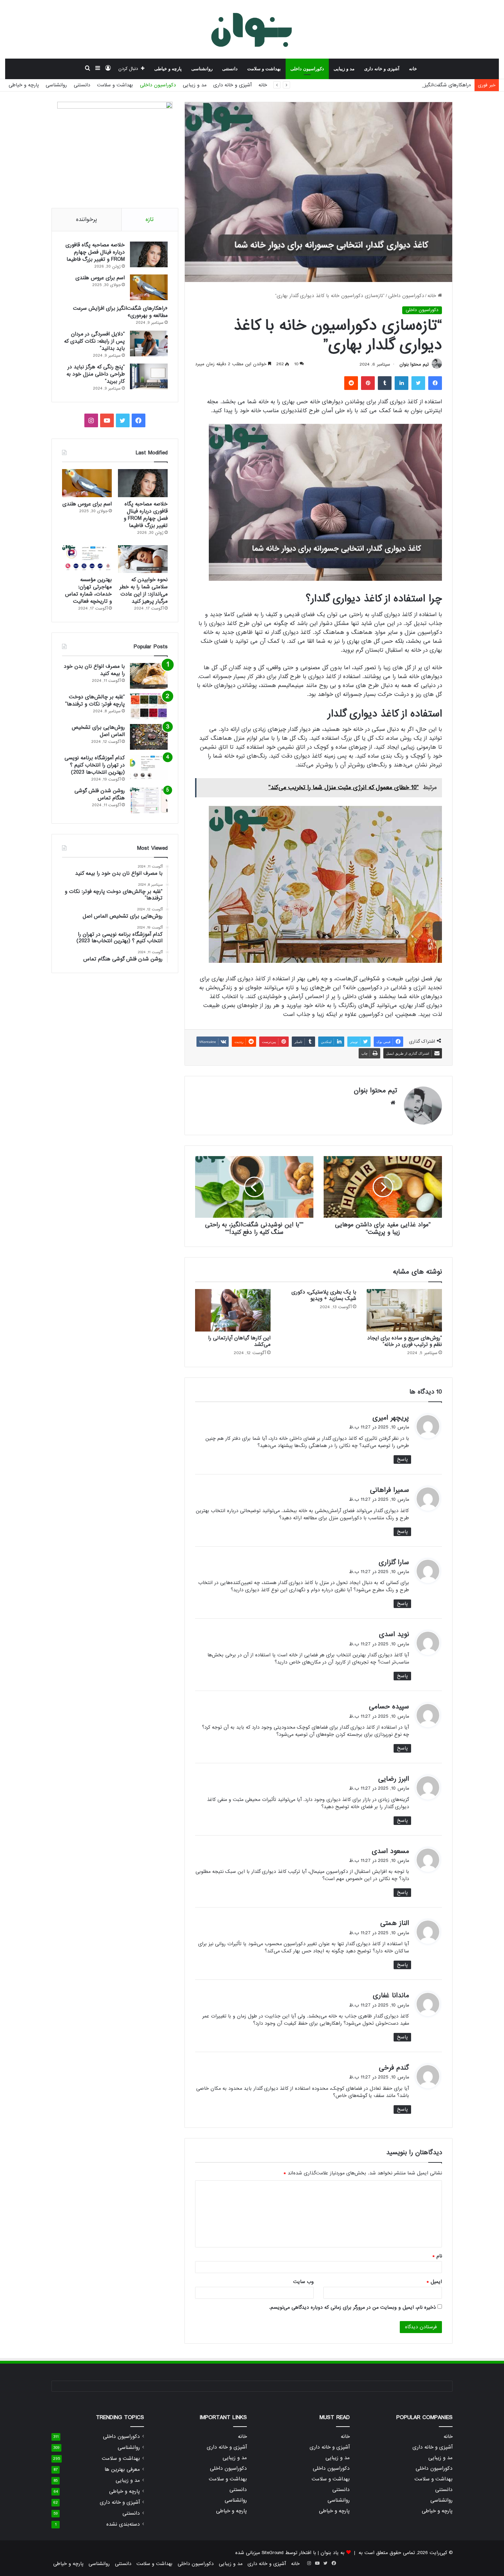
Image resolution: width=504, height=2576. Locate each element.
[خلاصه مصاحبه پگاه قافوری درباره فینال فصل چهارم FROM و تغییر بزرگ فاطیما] (149, 254)
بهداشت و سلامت (264, 69)
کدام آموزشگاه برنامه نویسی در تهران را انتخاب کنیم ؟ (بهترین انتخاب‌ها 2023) (95, 765)
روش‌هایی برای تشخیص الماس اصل (98, 731)
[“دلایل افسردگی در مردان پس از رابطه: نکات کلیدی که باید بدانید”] (149, 344)
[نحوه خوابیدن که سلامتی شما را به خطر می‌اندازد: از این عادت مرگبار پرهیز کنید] (143, 559)
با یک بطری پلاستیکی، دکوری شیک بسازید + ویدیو (324, 1295)
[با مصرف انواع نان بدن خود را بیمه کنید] (149, 676)
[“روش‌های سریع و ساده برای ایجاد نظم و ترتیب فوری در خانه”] (404, 1310)
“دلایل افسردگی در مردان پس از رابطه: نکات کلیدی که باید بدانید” (94, 341)
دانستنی (230, 69)
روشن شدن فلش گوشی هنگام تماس (100, 794)
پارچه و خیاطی (168, 69)
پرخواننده (87, 219)
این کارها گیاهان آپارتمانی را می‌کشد (239, 1341)
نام (437, 2256)
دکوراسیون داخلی (307, 69)
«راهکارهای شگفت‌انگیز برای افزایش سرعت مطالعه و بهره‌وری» (407, 85)
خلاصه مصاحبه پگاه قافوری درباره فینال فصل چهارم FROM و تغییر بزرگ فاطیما (95, 252)
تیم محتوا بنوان (414, 364)
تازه (150, 219)
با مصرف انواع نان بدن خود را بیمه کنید (94, 670)
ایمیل (434, 2282)
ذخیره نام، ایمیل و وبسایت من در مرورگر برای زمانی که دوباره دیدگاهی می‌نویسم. (352, 2307)
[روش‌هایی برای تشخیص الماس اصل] (149, 737)
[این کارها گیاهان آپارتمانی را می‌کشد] (233, 1310)
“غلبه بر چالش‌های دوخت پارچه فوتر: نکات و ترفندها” (95, 701)
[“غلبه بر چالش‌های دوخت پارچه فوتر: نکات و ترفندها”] (149, 706)
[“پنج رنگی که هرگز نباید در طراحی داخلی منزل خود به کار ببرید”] (149, 376)
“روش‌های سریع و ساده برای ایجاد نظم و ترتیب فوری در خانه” (405, 1341)
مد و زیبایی (344, 69)
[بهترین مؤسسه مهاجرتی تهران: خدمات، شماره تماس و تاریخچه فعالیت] (87, 559)
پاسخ (402, 1459)
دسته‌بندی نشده (123, 2524)
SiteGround (273, 2553)
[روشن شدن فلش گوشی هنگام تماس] (149, 800)
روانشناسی (202, 69)
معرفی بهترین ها (122, 2470)
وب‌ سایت (303, 2282)
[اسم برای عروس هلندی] (149, 287)
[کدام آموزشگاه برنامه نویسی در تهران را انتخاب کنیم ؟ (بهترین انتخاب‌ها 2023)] (149, 767)
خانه (413, 69)
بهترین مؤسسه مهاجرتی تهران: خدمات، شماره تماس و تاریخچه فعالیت (88, 591)
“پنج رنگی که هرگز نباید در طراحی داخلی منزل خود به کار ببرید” (96, 374)
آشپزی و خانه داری (382, 69)
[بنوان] (252, 29)
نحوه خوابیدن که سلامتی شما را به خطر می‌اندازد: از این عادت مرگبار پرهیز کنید (144, 591)
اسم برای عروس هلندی (100, 278)
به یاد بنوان (333, 2553)
